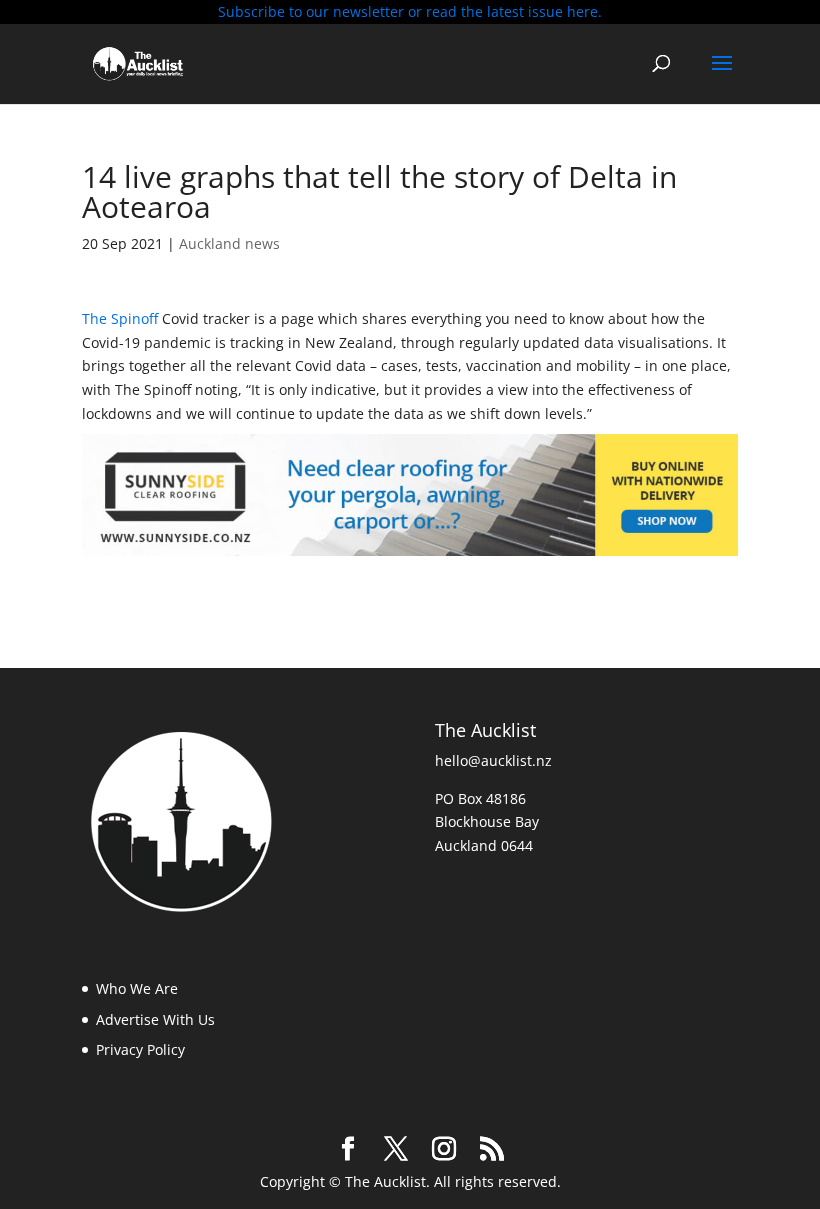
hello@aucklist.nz (493, 760)
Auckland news (229, 243)
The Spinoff (122, 318)
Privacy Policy (140, 1049)
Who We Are (137, 988)
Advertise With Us (155, 1019)
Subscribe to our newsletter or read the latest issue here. (410, 11)
